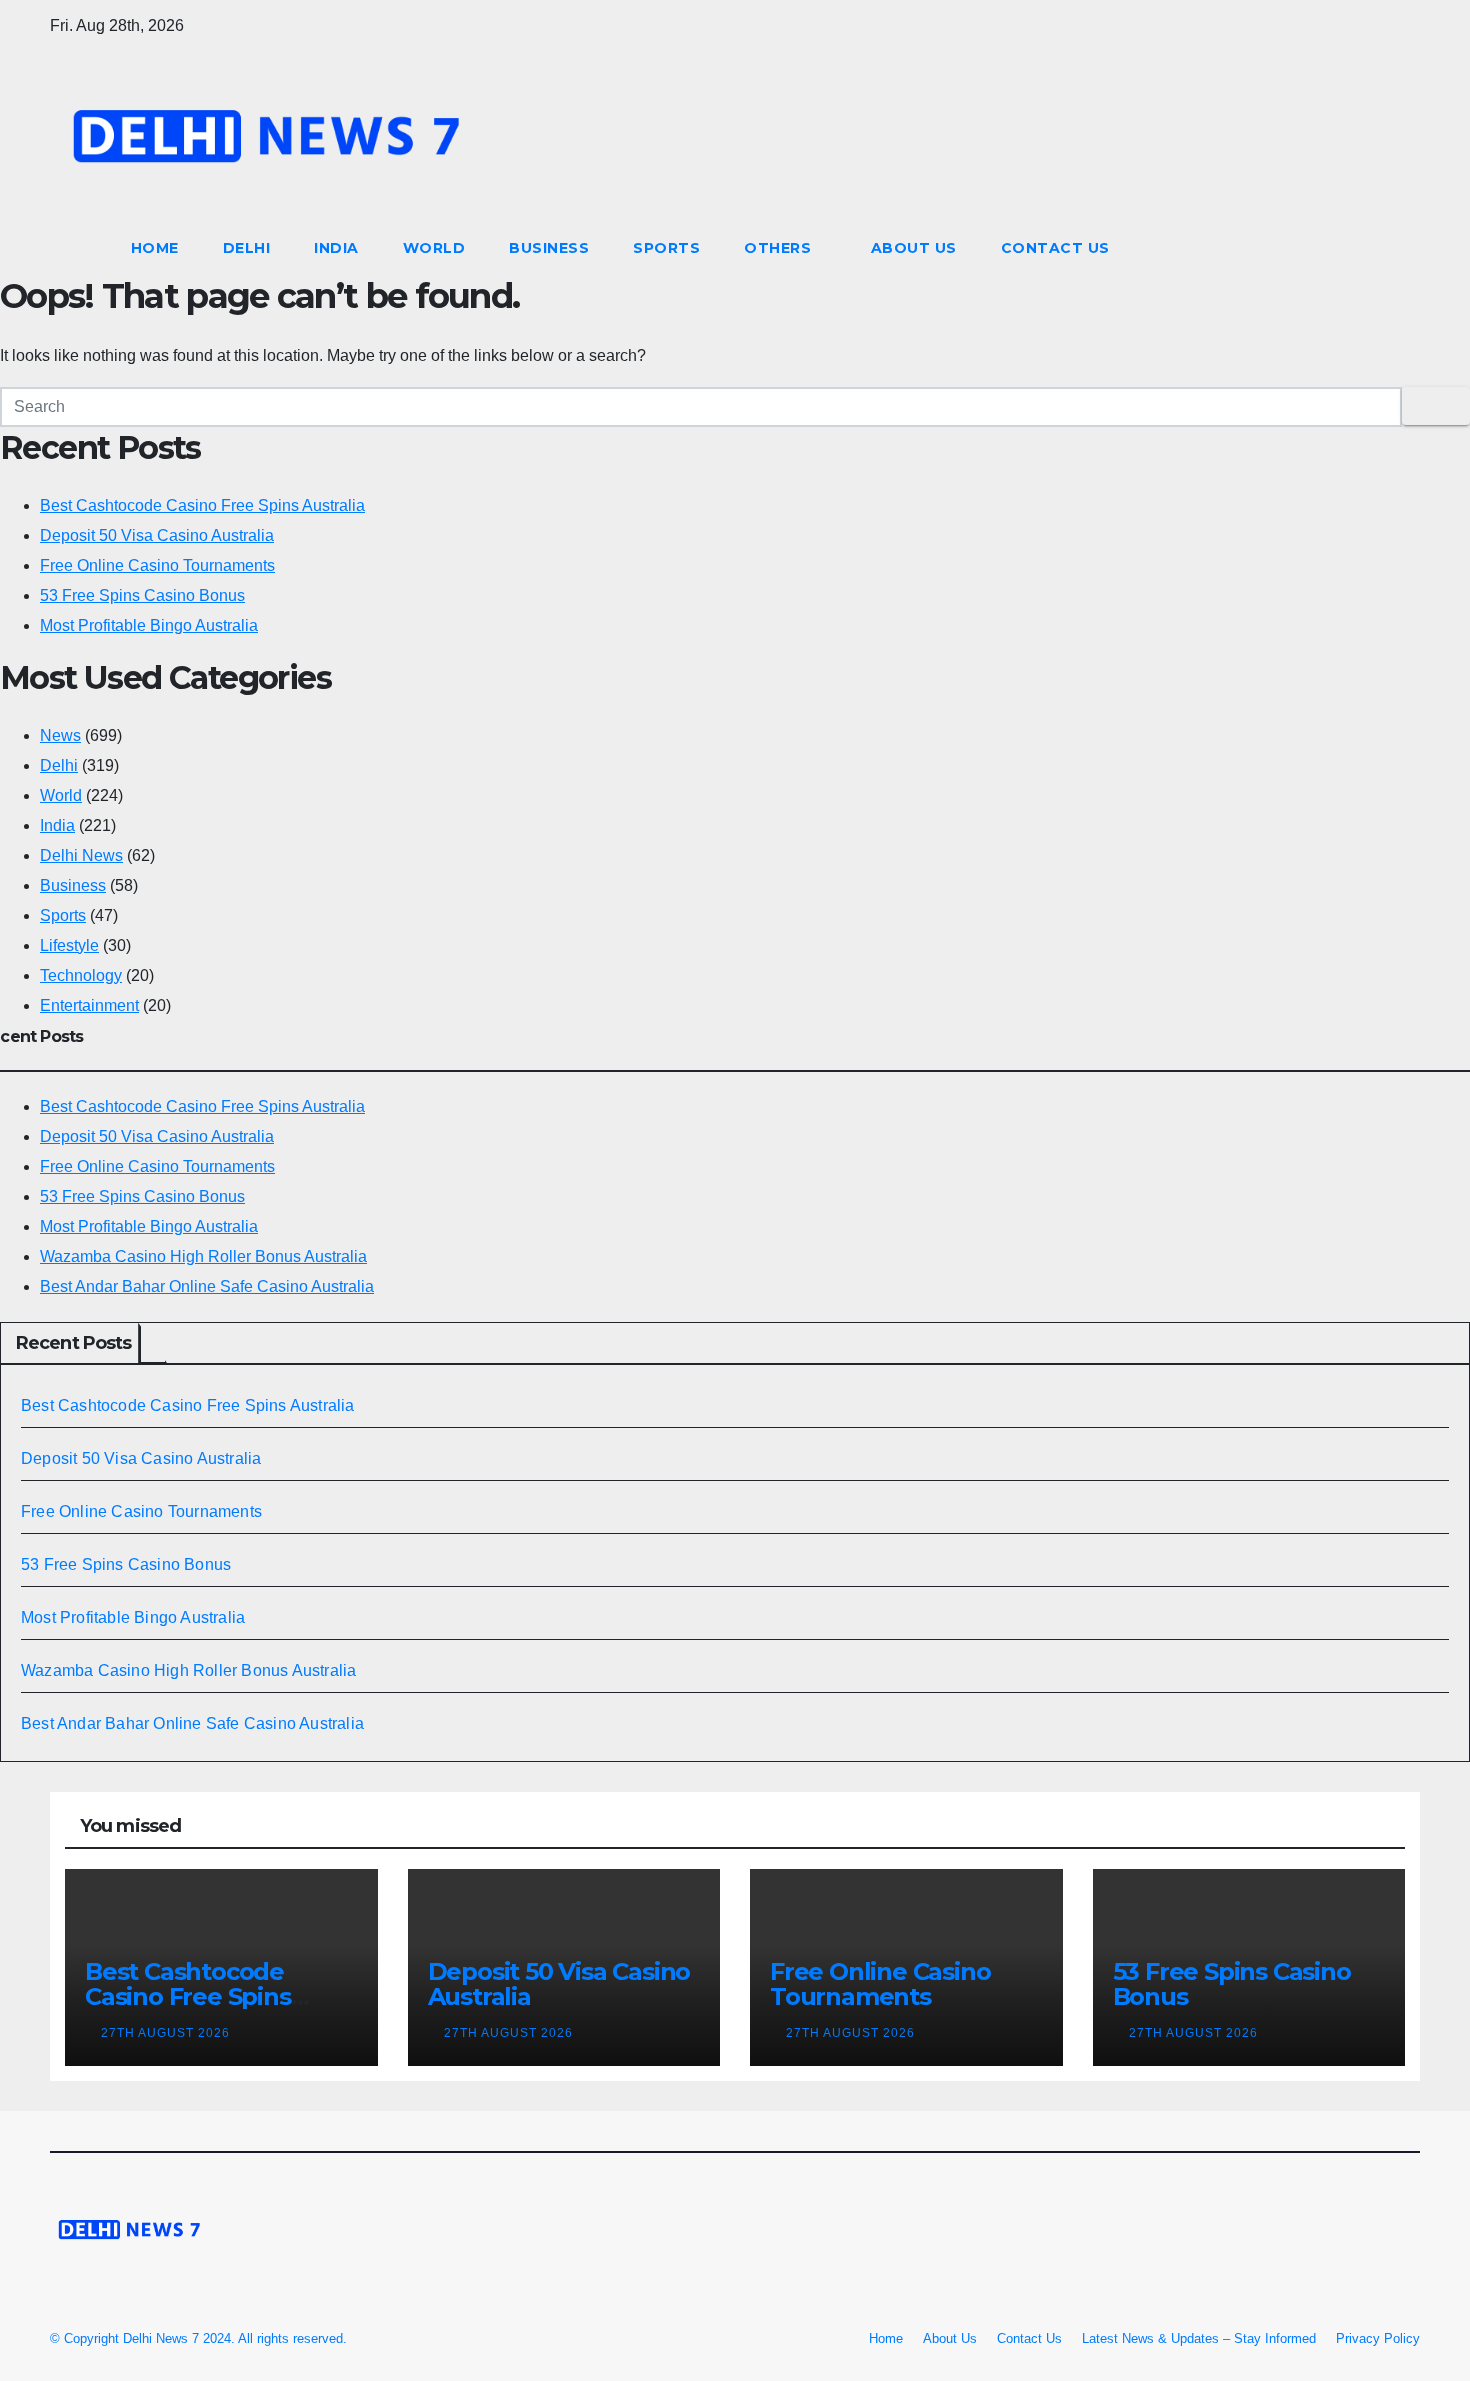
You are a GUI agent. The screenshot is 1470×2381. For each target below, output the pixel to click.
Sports (666, 248)
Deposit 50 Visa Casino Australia (157, 535)
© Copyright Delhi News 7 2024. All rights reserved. (198, 2338)
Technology (81, 975)
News (60, 735)
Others (780, 248)
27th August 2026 (167, 2033)
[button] (1406, 247)
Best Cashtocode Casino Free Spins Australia (202, 505)
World (434, 248)
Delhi (247, 248)
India (336, 248)
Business (549, 248)
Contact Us (1055, 248)
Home (155, 248)
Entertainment (89, 1005)
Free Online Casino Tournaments (157, 565)
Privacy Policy (1378, 2338)
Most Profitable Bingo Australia (149, 625)
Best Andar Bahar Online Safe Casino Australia (207, 1286)
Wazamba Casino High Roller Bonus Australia (203, 1256)
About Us (914, 248)
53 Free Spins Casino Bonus (142, 595)
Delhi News (81, 855)
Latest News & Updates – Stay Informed (1199, 2338)
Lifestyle (69, 945)
